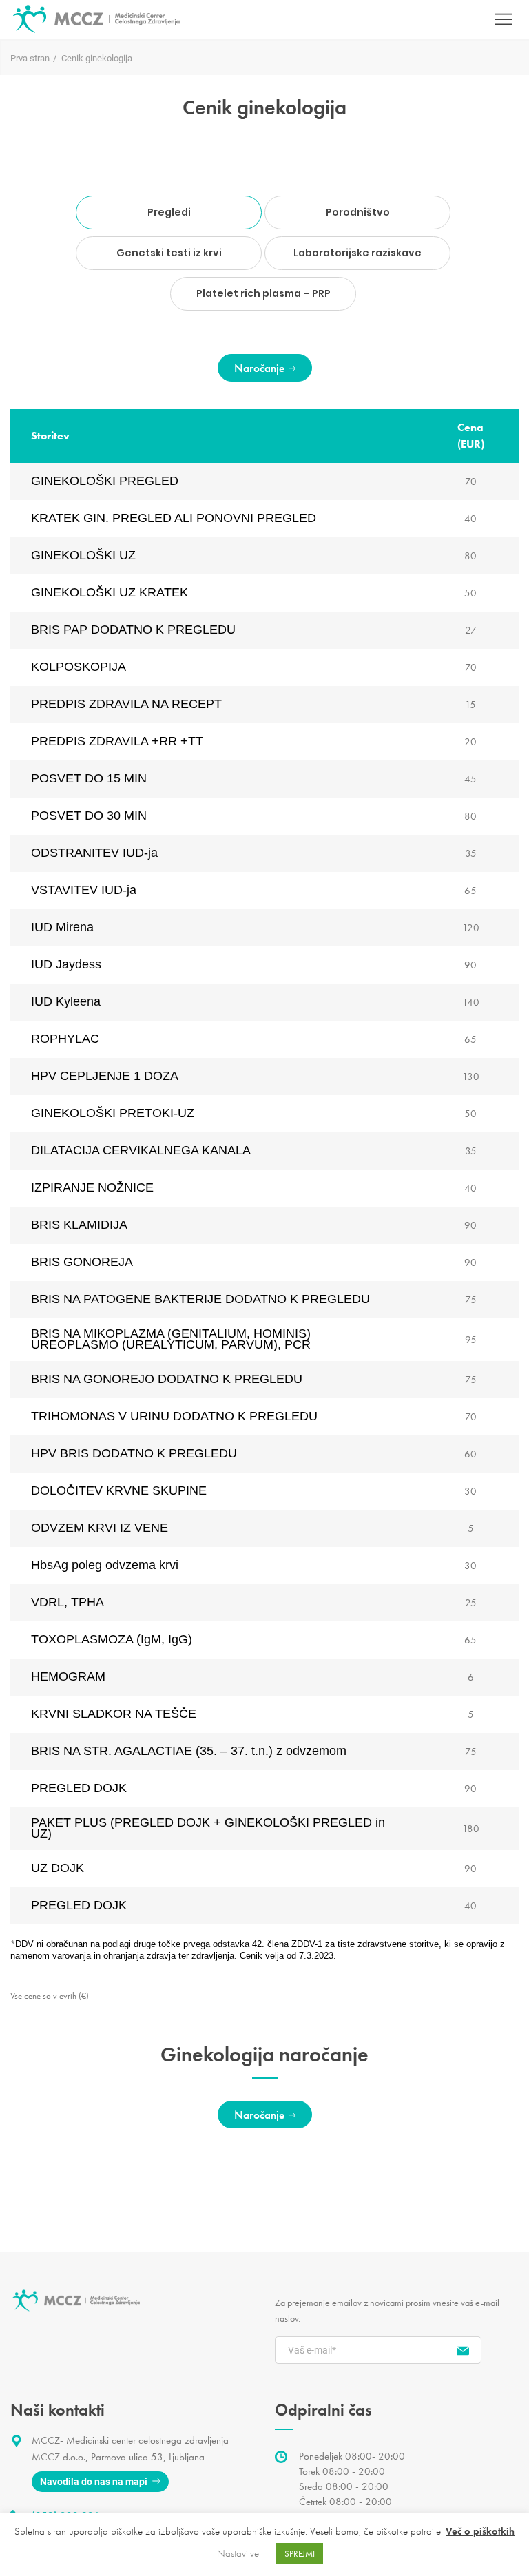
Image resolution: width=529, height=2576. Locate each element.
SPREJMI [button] (300, 2554)
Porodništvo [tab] (358, 212)
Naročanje (259, 368)
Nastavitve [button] (238, 2553)
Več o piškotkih (480, 2531)
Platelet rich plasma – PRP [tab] (263, 293)
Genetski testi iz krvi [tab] (169, 253)
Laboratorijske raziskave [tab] (357, 253)
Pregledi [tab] (169, 212)
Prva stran (30, 58)
